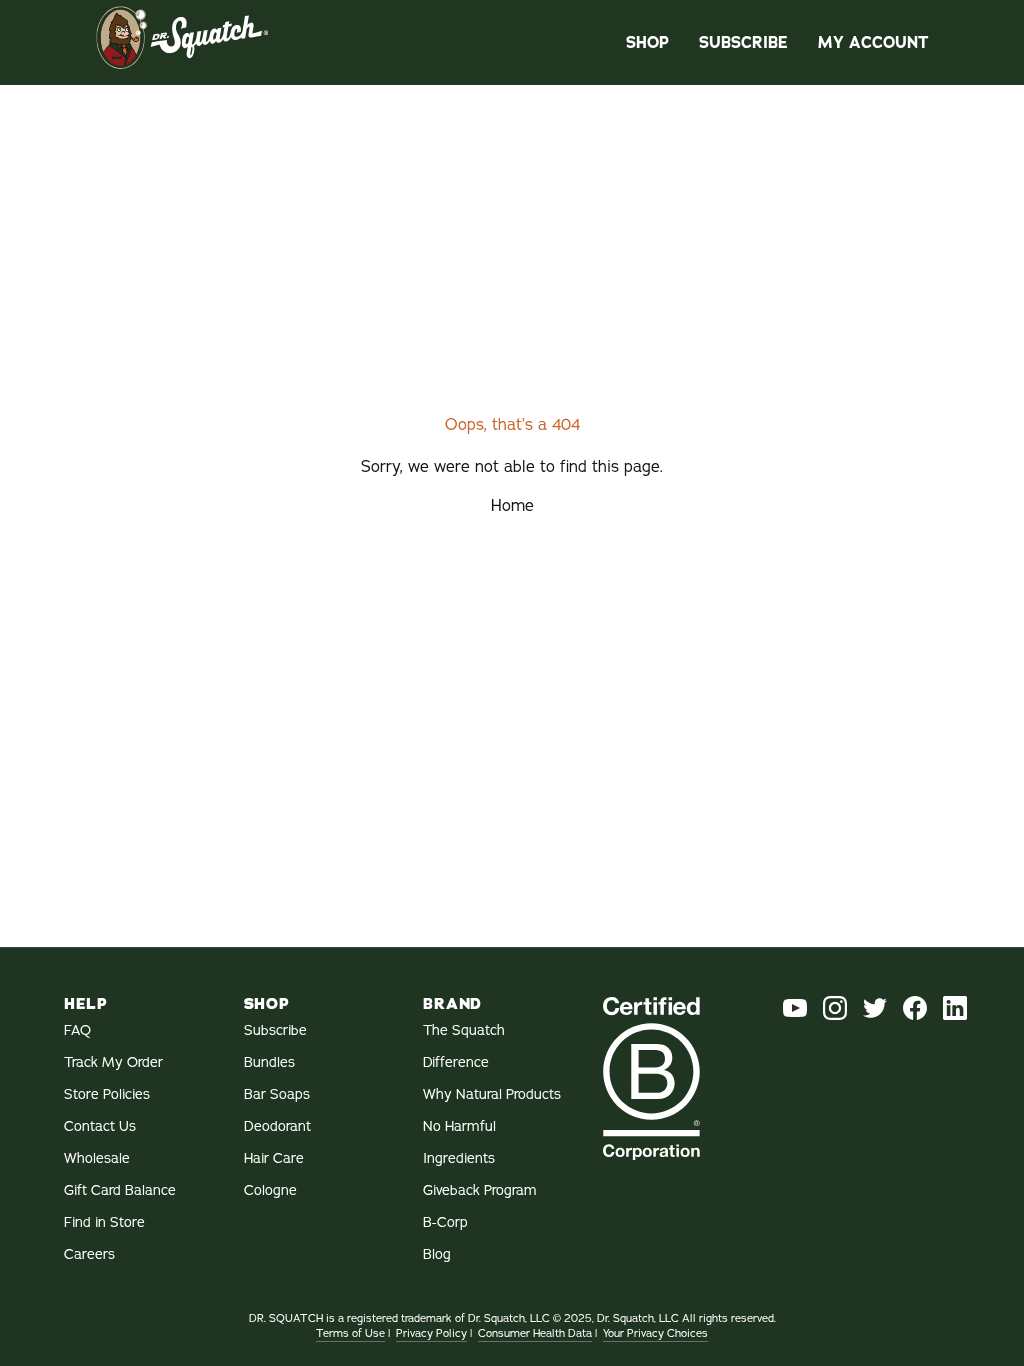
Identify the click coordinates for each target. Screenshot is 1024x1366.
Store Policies (107, 1094)
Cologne (270, 1190)
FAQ (77, 1030)
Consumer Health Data (535, 1333)
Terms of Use (350, 1333)
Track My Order (113, 1062)
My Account (873, 42)
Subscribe (743, 42)
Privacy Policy (431, 1333)
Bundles (269, 1062)
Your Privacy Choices (655, 1333)
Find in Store (104, 1222)
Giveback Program (480, 1190)
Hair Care (274, 1158)
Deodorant (277, 1126)
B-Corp (445, 1222)
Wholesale (97, 1158)
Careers (89, 1254)
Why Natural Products (492, 1094)
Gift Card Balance (120, 1190)
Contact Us (100, 1126)
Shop (647, 42)
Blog (437, 1254)
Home (512, 506)
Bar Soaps (277, 1094)
